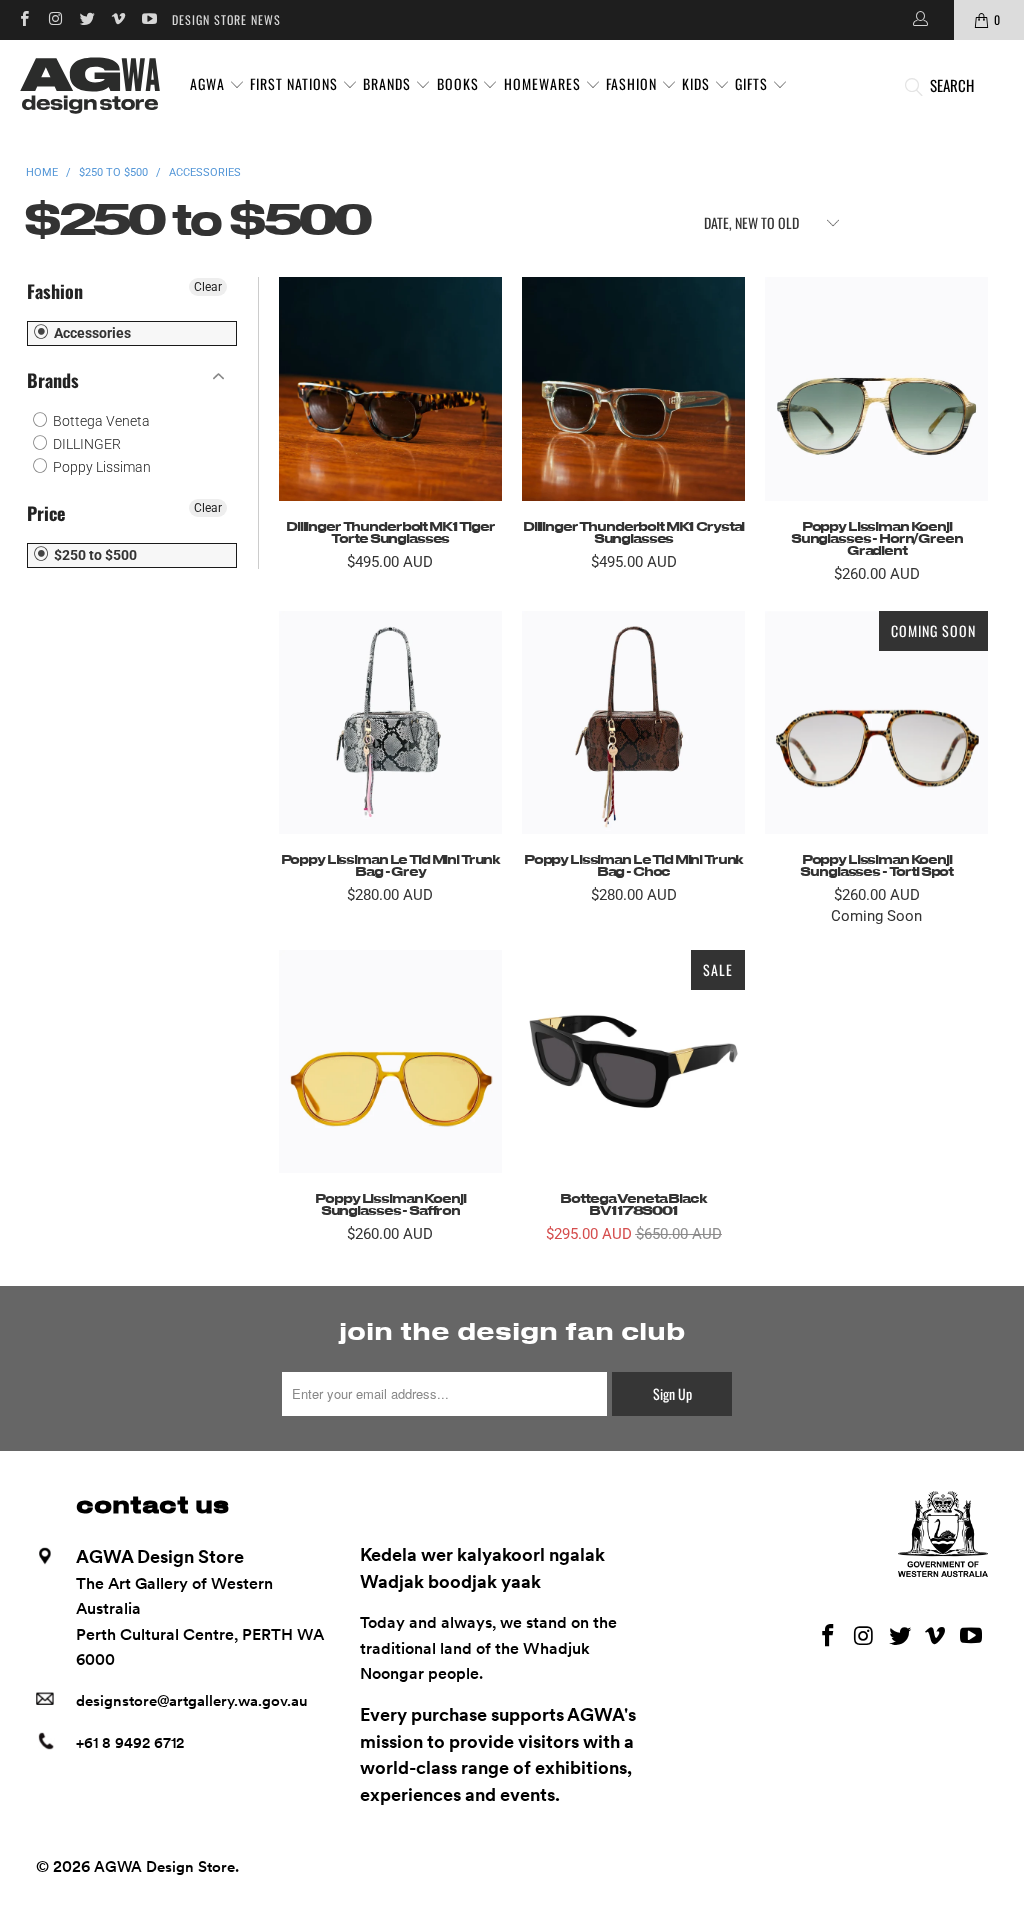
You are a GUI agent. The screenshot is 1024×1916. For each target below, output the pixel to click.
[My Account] (919, 20)
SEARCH (952, 85)
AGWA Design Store (164, 1867)
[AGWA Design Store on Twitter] (86, 19)
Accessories (91, 333)
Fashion (55, 291)
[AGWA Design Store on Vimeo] (117, 19)
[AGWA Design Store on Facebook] (23, 19)
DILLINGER (85, 444)
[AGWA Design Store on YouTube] (148, 19)
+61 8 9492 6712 (130, 1743)
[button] (217, 85)
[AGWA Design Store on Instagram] (54, 19)
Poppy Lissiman (100, 467)
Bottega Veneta (100, 421)
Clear (208, 287)
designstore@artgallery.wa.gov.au (192, 1701)
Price (46, 513)
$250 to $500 (94, 555)
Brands (53, 380)
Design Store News (226, 19)
